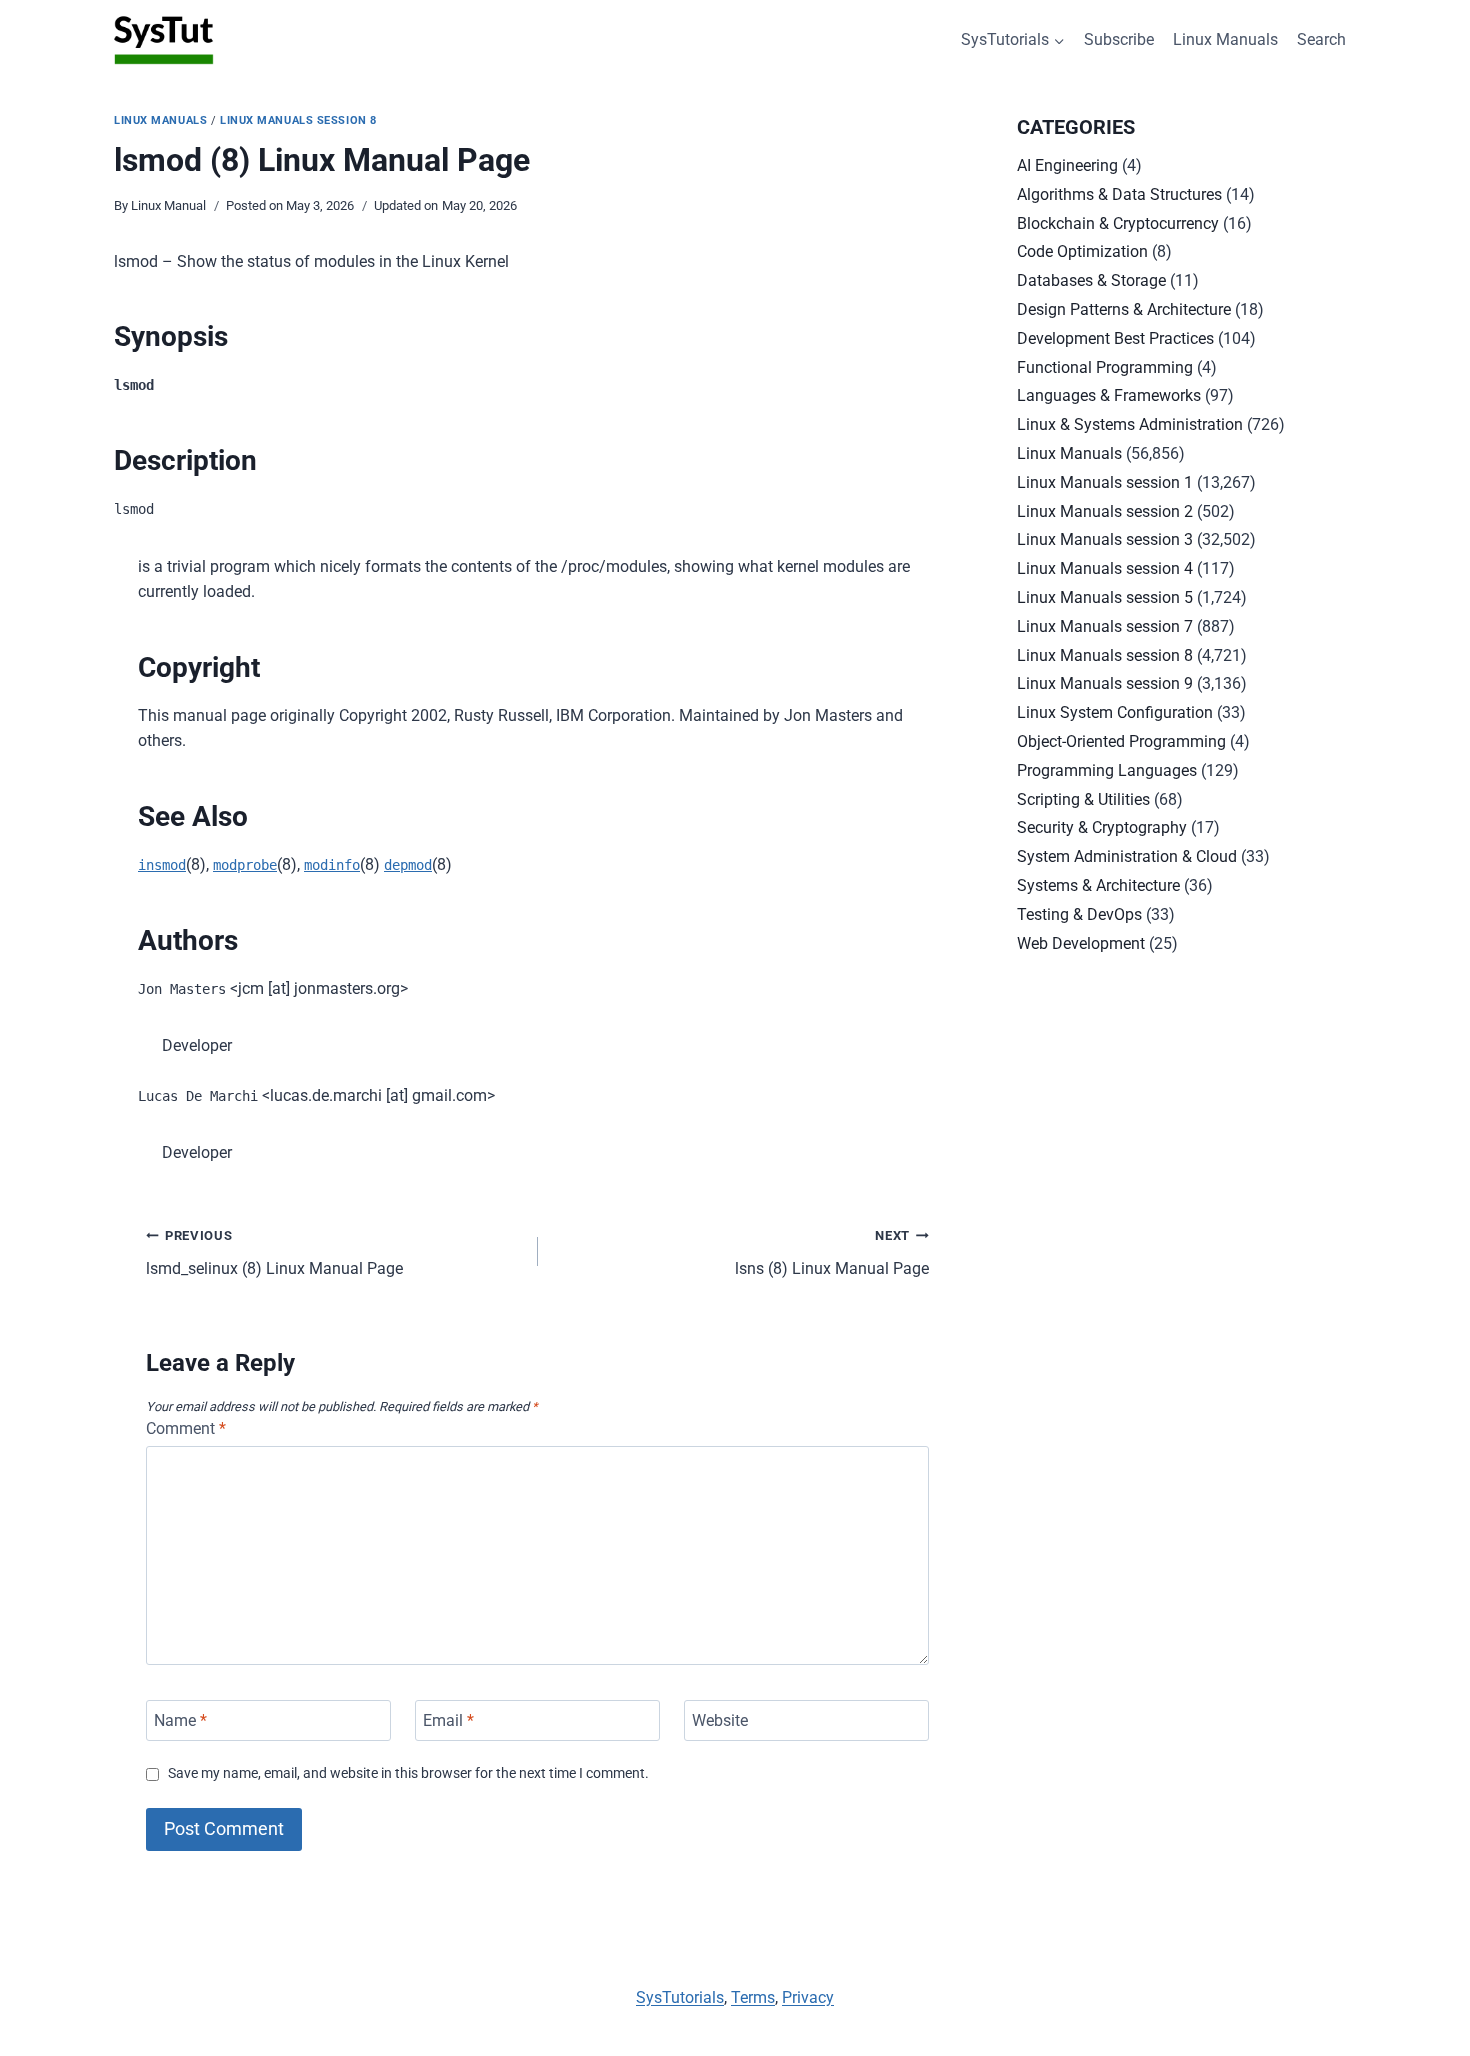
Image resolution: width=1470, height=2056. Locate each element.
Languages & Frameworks (1109, 395)
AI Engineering (1067, 165)
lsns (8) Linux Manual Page (832, 1253)
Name (180, 1720)
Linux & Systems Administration (1130, 424)
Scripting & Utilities (1083, 799)
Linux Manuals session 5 (1105, 597)
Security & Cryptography (1102, 827)
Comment (186, 1428)
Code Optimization (1082, 251)
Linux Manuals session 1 (1105, 482)
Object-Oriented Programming (1121, 741)
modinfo (332, 865)
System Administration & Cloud (1127, 856)
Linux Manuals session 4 (1105, 568)
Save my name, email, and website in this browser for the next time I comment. (408, 1773)
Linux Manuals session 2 (1105, 511)
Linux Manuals (1225, 39)
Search (1321, 39)
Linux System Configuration (1115, 712)
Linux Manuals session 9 (1105, 683)
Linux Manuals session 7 (1105, 626)
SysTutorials (680, 1997)
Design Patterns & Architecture (1124, 309)
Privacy (808, 1997)
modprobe (245, 865)
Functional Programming (1105, 367)
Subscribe (1119, 39)
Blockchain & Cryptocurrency (1118, 223)
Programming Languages (1107, 770)
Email (448, 1720)
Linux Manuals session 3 (1105, 539)
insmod (162, 865)
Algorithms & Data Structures (1119, 194)
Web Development (1081, 943)
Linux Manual (168, 205)
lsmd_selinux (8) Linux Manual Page (274, 1253)
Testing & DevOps (1079, 914)
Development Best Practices (1115, 338)
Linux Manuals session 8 (298, 120)
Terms (753, 1997)
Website (720, 1720)
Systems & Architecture (1098, 885)
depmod (408, 865)
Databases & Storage (1091, 280)
